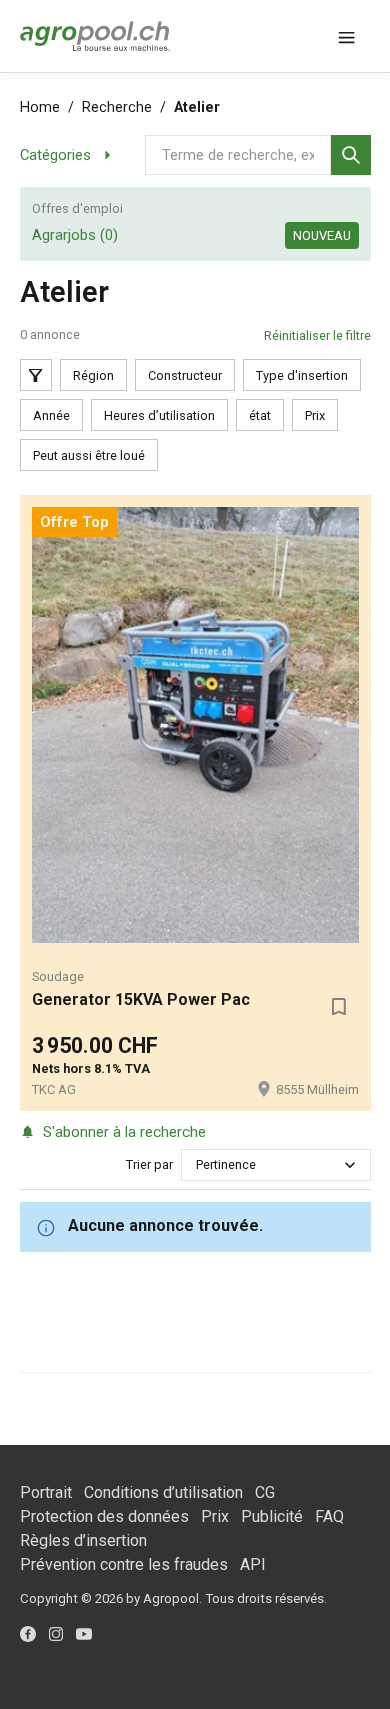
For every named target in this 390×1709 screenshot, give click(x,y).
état (260, 415)
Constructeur (185, 375)
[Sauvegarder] (339, 1006)
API (253, 1564)
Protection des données (104, 1516)
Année (51, 415)
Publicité (272, 1516)
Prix (315, 415)
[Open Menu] (347, 36)
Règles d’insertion (83, 1540)
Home (40, 107)
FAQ (329, 1516)
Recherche (117, 107)
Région (93, 375)
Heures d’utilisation (159, 415)
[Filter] (36, 375)
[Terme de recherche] (351, 155)
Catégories (55, 155)
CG (265, 1492)
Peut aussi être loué (89, 455)
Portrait (46, 1492)
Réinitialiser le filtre (317, 335)
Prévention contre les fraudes (124, 1564)
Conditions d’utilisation (163, 1492)
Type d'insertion (302, 375)
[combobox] (197, 1164)
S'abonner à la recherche (124, 1132)
